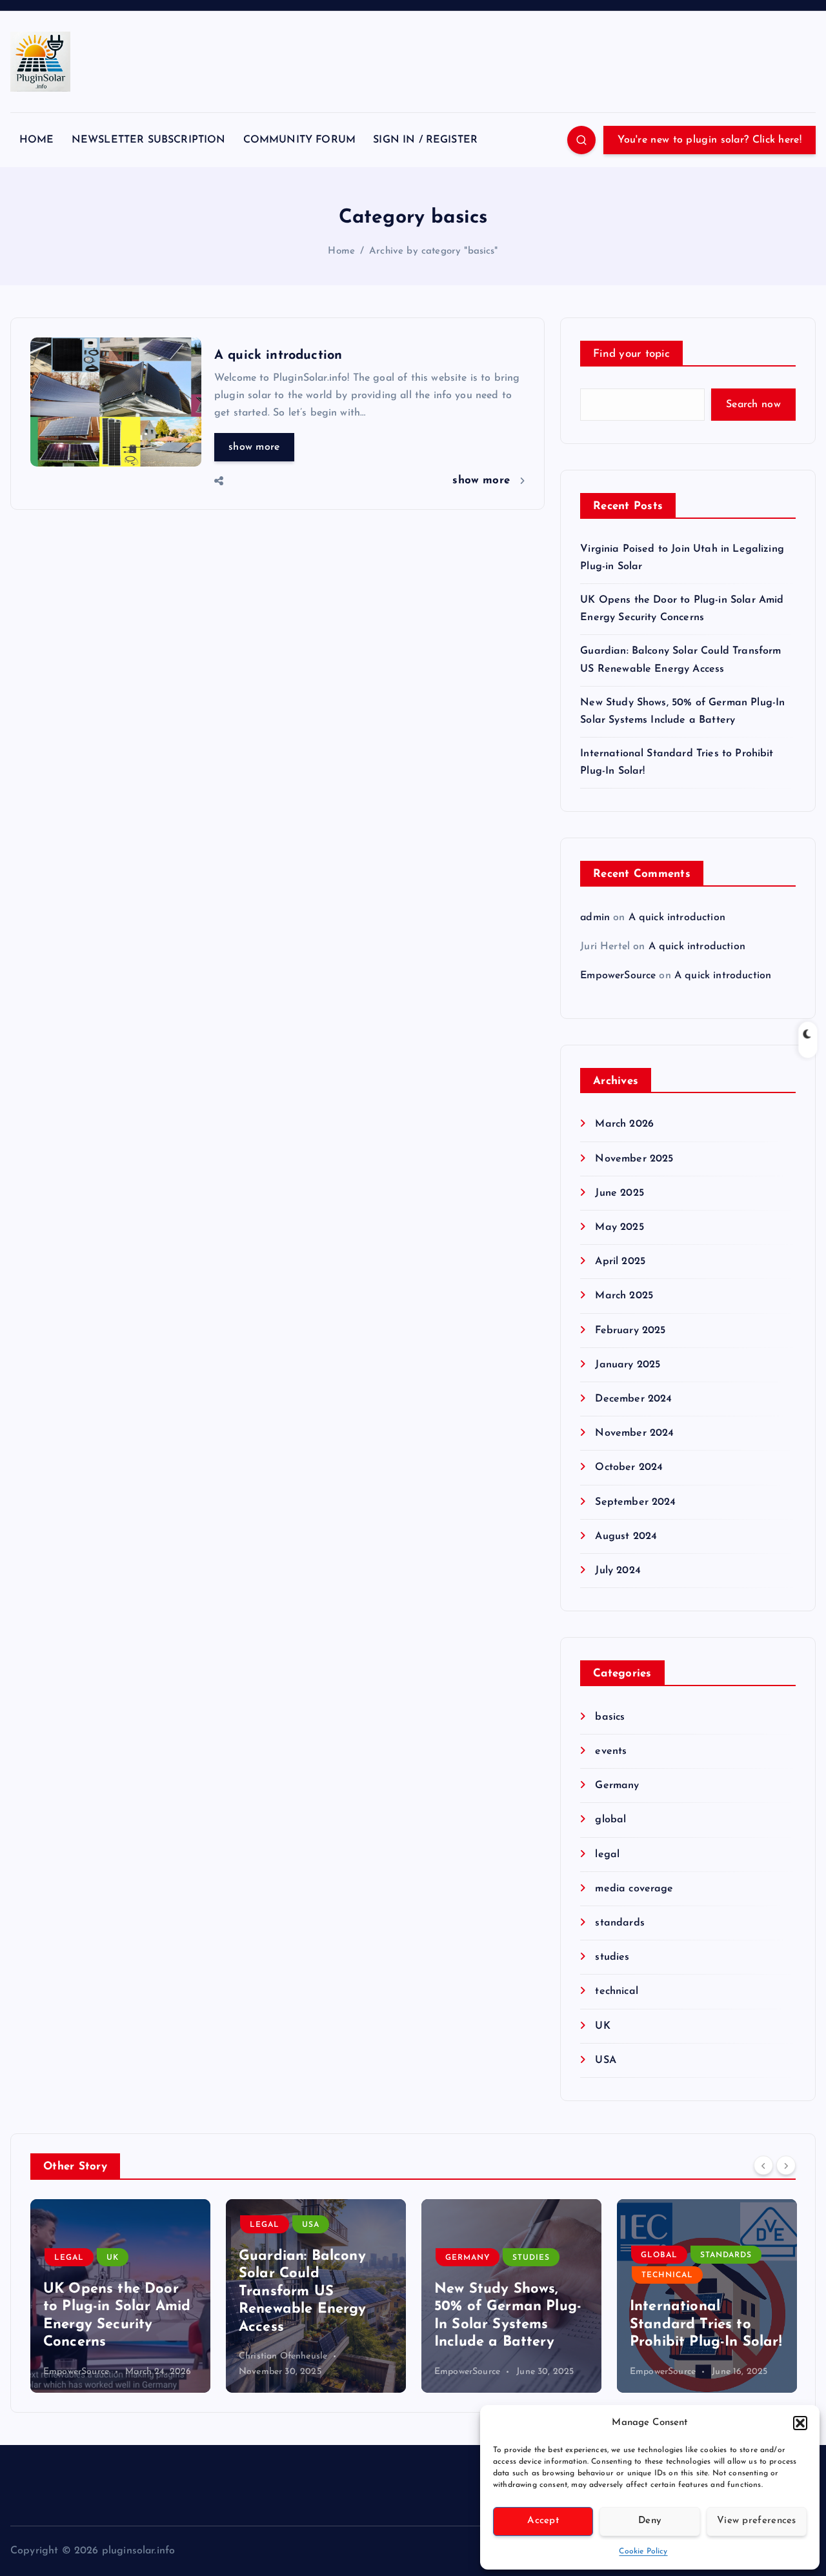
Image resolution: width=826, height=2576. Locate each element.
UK (602, 2026)
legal (607, 1855)
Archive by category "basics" (433, 251)
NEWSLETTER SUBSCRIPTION (149, 140)
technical (616, 1991)
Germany (617, 1786)
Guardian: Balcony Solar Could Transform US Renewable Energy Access (107, 2292)
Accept (543, 2521)
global (610, 1820)
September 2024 (635, 1502)
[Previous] (763, 2165)
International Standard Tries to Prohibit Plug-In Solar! (510, 2324)
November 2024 (634, 1433)
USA (605, 2060)
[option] (120, 2296)
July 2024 (618, 1571)
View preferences (757, 2521)
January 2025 (628, 1365)
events (611, 1751)
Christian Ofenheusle (87, 2356)
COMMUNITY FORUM (299, 140)
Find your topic (631, 354)
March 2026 (624, 1124)
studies (612, 1957)
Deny (650, 2521)
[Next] (786, 2165)
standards (619, 1923)
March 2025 (624, 1296)
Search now (753, 405)
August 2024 (626, 1536)
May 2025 (619, 1227)
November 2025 (634, 1159)
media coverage (634, 1889)
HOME (37, 140)
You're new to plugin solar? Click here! (710, 140)
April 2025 (620, 1262)
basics (610, 1717)
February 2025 (630, 1331)
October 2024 (629, 1467)
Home (341, 251)
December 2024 (633, 1399)
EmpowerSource (618, 976)
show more (254, 447)
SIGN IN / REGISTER (425, 140)
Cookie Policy (643, 2551)
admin (595, 918)
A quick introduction (278, 356)
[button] (800, 2423)
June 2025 (619, 1193)
